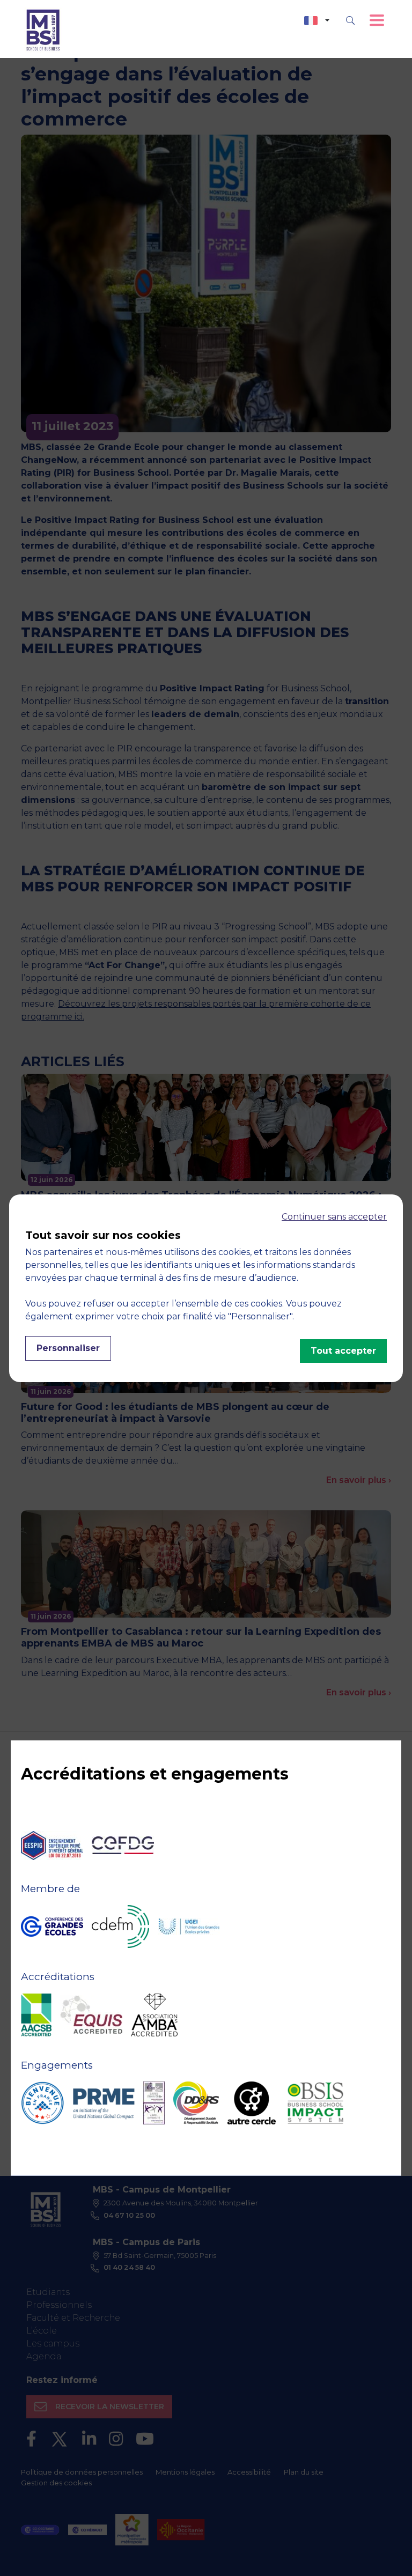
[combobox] (317, 21)
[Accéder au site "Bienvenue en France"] (42, 2103)
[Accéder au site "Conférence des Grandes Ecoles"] (52, 1927)
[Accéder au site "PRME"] (104, 2103)
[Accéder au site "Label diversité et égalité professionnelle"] (154, 2103)
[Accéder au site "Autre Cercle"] (252, 2103)
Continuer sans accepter (334, 1217)
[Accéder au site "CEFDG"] (123, 1845)
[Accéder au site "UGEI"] (189, 1927)
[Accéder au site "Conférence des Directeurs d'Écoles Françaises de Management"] (120, 1927)
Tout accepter (343, 1351)
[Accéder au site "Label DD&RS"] (196, 2103)
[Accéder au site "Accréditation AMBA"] (154, 2015)
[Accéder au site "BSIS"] (315, 2103)
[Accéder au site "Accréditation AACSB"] (36, 2015)
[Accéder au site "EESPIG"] (52, 1846)
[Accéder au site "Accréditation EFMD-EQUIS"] (91, 2015)
